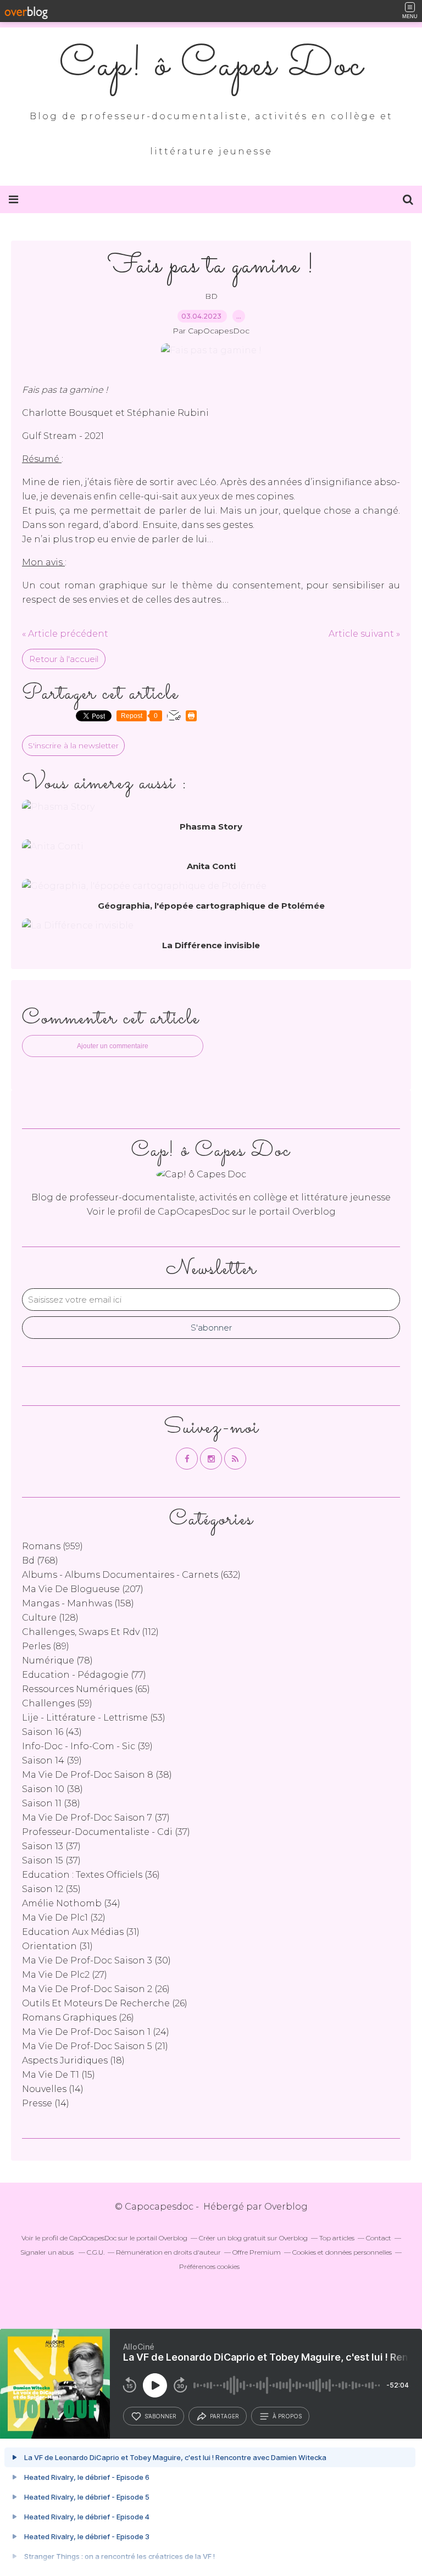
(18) (73, 2060)
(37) (96, 1818)
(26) (96, 1989)
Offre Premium (257, 2252)
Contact (379, 2238)
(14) (53, 2089)
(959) (52, 1546)
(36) (91, 1875)
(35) (51, 1889)
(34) (71, 1903)
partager (224, 2416)
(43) (52, 1732)
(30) (96, 1960)
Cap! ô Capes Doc (211, 66)
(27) (65, 1975)
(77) (84, 1675)
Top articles (337, 2238)
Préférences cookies (209, 2266)
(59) (57, 1703)
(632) (131, 1575)
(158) (78, 1603)
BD (211, 296)
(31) (81, 1932)
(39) (87, 1746)
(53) (94, 1718)
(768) (40, 1560)
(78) (57, 1660)
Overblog (286, 2207)
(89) (46, 1646)
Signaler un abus (48, 2252)
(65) (86, 1689)
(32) (64, 1918)
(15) (59, 2075)
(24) (96, 2032)
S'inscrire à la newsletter (73, 745)
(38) (97, 1775)
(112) (90, 1632)
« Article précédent (65, 634)
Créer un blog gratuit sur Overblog (253, 2238)
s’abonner (160, 2416)
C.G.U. (96, 2252)
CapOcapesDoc (194, 1212)
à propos (287, 2416)
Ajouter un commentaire (113, 1046)
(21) (95, 2046)
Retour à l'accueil (64, 659)
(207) (83, 1589)
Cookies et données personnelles (342, 2252)
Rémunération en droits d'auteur (168, 2252)
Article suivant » (364, 634)
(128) (50, 1618)
